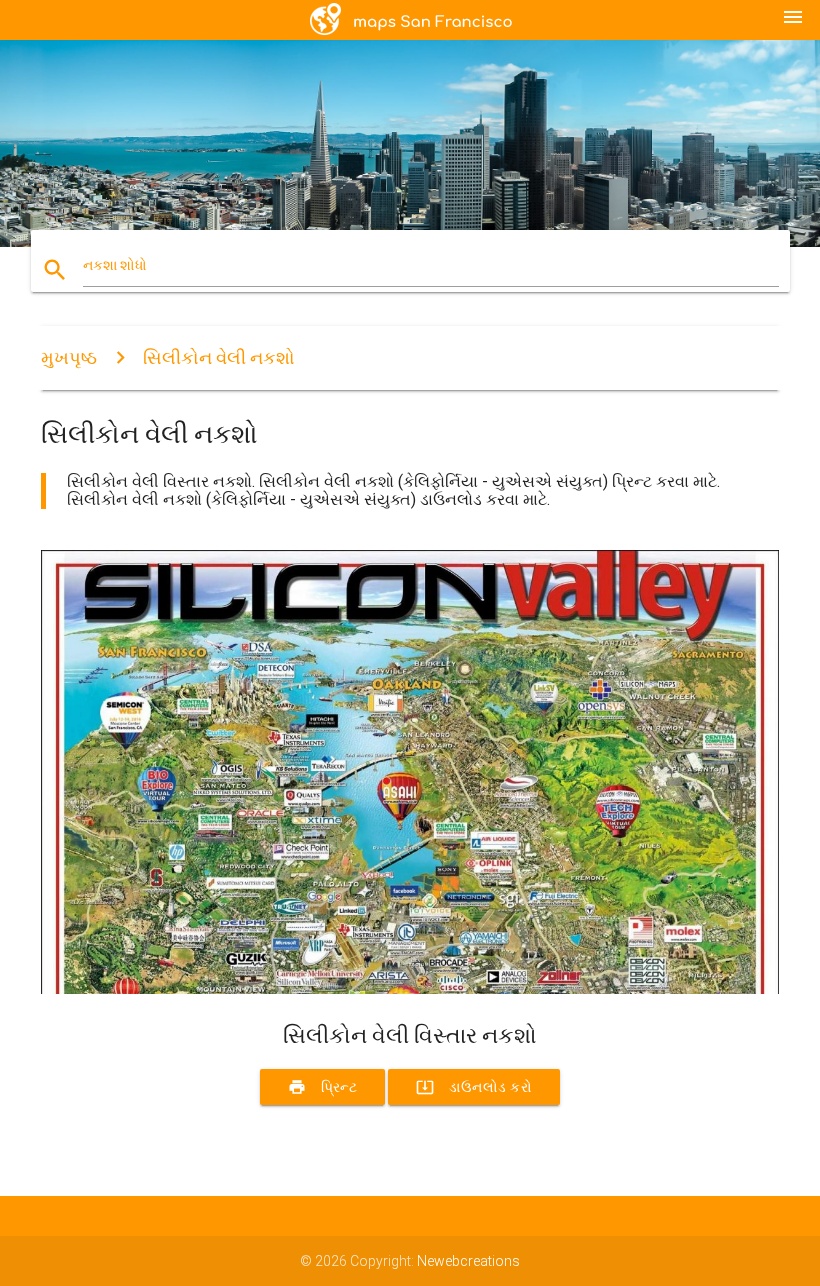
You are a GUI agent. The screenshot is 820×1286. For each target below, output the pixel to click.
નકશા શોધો (115, 265)
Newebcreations (468, 1261)
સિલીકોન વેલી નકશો (219, 357)
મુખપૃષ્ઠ (69, 357)
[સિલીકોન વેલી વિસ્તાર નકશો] (410, 989)
